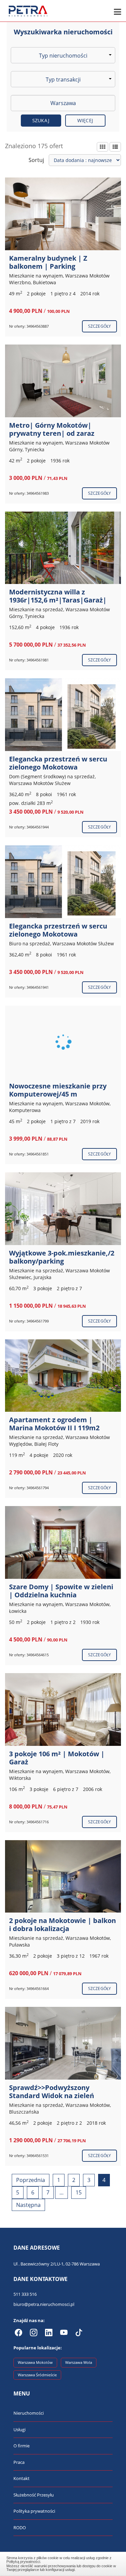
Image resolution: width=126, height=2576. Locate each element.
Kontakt (22, 2478)
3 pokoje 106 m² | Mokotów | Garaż (57, 1758)
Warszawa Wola (79, 2362)
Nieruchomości (29, 2413)
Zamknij (63, 2563)
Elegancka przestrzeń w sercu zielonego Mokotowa (58, 763)
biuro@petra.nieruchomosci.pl (44, 2304)
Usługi (19, 2430)
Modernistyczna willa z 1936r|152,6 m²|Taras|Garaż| (58, 596)
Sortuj (36, 160)
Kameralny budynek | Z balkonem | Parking (48, 262)
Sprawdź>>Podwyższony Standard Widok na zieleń (52, 2092)
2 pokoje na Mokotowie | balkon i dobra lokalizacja (62, 1925)
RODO (20, 2528)
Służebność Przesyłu (34, 2495)
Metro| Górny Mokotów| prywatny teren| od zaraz (52, 429)
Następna (28, 2205)
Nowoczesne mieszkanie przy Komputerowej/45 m (58, 1090)
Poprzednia (31, 2180)
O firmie (22, 2446)
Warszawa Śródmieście (37, 2375)
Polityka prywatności (34, 2511)
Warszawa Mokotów (35, 2362)
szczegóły (99, 326)
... (61, 2192)
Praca (19, 2462)
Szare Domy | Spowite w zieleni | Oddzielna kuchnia (61, 1591)
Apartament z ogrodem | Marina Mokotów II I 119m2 (54, 1424)
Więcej (85, 120)
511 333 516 (25, 2294)
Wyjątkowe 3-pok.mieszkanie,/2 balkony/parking (62, 1257)
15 (79, 2192)
